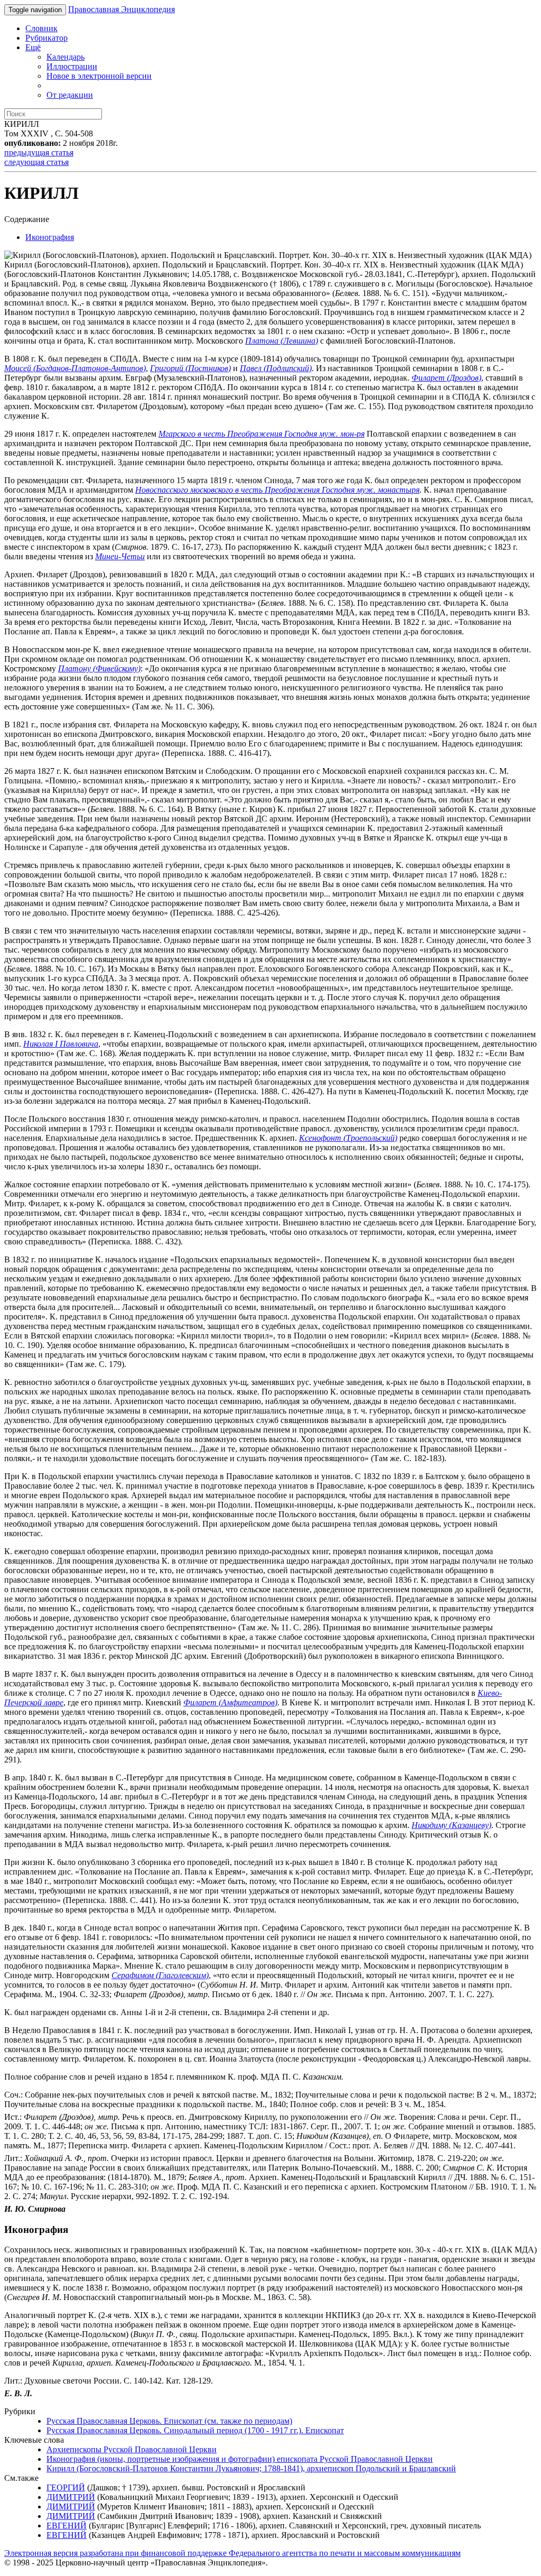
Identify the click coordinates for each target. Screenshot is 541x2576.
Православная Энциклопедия (122, 9)
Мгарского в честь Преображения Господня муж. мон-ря (262, 434)
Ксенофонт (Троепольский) (348, 1138)
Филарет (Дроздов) (446, 378)
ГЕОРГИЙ (66, 2487)
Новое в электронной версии (99, 76)
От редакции (70, 95)
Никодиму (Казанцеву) (451, 1825)
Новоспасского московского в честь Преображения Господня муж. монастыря (277, 490)
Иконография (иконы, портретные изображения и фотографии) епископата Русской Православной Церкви (240, 2459)
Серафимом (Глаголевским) (160, 1975)
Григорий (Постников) (190, 368)
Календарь (66, 57)
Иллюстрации (72, 66)
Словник (41, 28)
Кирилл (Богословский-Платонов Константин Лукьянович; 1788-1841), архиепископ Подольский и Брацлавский (251, 2468)
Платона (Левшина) (282, 341)
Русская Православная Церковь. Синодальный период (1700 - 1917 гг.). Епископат (195, 2430)
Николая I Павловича (61, 1044)
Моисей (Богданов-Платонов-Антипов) (75, 368)
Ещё (33, 47)
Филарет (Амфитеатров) (230, 1702)
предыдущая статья (39, 153)
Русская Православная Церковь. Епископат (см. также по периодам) (169, 2421)
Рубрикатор (46, 38)
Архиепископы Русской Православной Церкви (132, 2449)
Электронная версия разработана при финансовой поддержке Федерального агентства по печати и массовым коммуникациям (232, 2553)
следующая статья (36, 162)
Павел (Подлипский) (276, 368)
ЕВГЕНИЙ (67, 2526)
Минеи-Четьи (120, 556)
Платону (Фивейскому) (99, 668)
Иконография (50, 237)
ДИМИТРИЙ (71, 2497)
